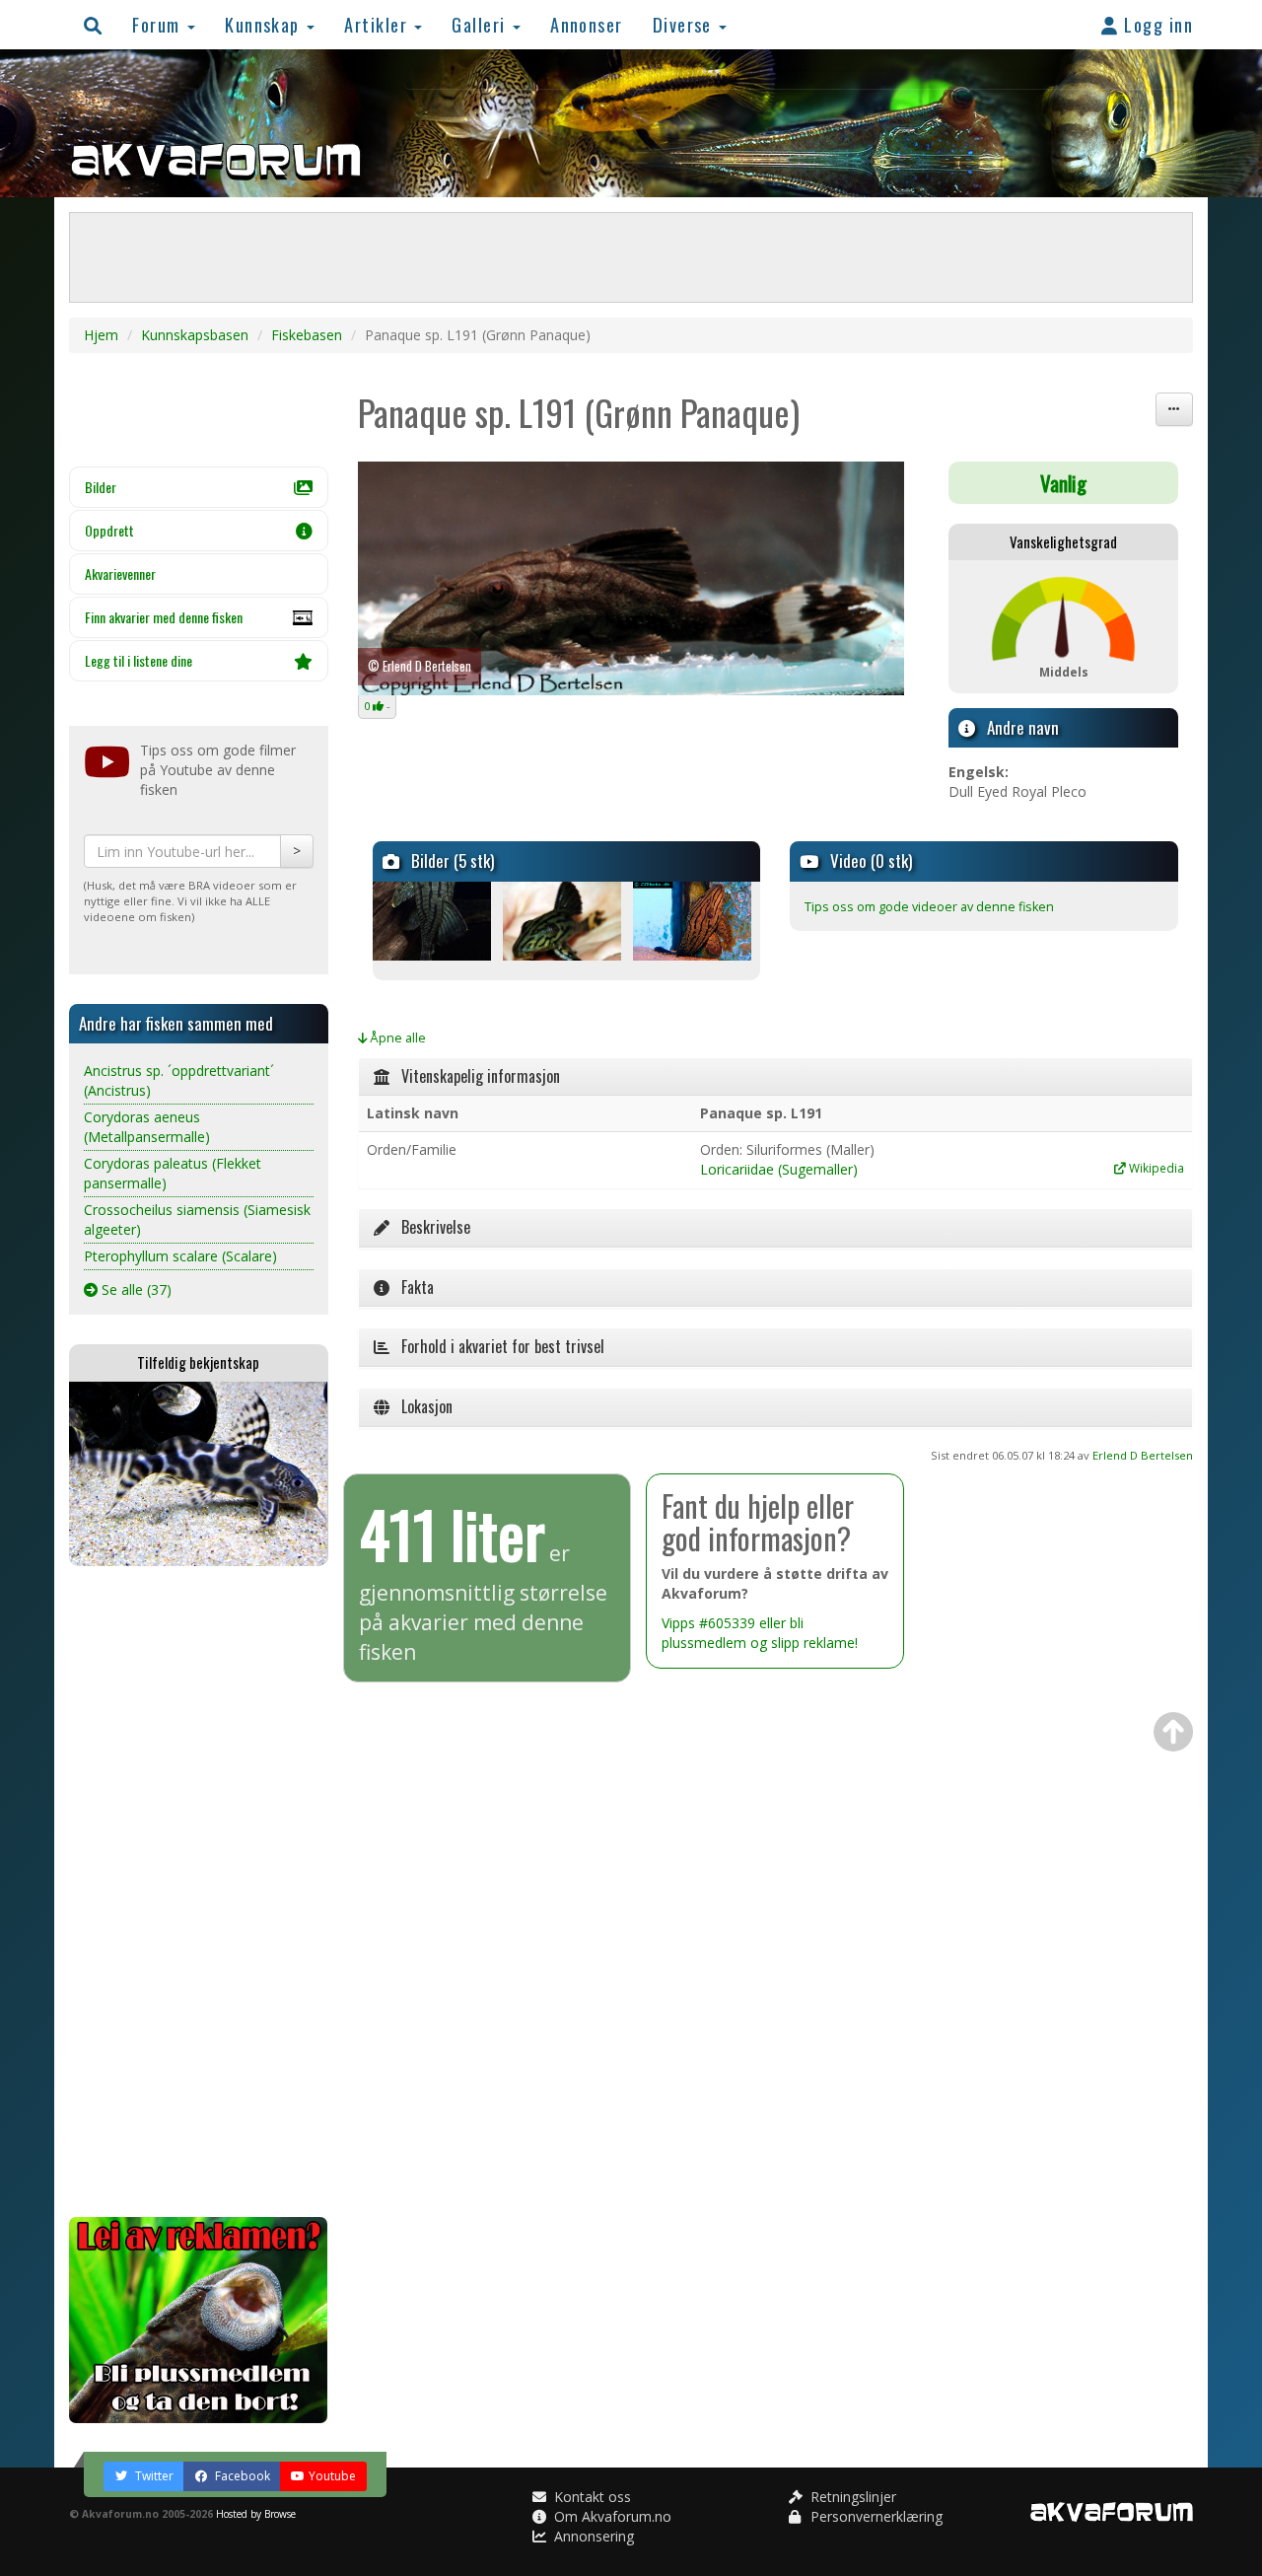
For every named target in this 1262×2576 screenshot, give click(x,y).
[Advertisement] (199, 1892)
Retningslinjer (851, 2497)
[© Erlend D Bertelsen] (566, 921)
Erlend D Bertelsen (1143, 1455)
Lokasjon (421, 1406)
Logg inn (1156, 24)
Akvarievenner (120, 573)
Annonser (587, 24)
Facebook (241, 2476)
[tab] (776, 1077)
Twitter (153, 2476)
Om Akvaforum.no (611, 2516)
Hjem (101, 335)
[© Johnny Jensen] (697, 921)
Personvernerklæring (875, 2516)
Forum (159, 24)
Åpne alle (396, 1038)
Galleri (481, 24)
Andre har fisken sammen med (176, 1023)
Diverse (685, 24)
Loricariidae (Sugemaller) (779, 1169)
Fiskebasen (307, 335)
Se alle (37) (135, 1289)
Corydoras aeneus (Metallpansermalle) (147, 1127)
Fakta (412, 1287)
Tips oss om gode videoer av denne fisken (929, 907)
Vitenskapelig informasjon (475, 1076)
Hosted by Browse (256, 2514)
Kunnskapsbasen (195, 335)
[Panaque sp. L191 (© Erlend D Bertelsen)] (631, 579)
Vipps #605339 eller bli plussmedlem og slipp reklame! (760, 1633)
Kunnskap (265, 24)
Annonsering (592, 2536)
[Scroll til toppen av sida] (1173, 1732)
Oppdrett (109, 530)
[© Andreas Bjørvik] (436, 921)
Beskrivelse (430, 1227)
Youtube (332, 2476)
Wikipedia (1155, 1168)
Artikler (378, 24)
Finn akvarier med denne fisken (164, 617)
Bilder (101, 487)
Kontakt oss (591, 2497)
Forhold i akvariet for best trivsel (497, 1346)
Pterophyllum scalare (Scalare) (180, 1256)
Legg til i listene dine (139, 660)
